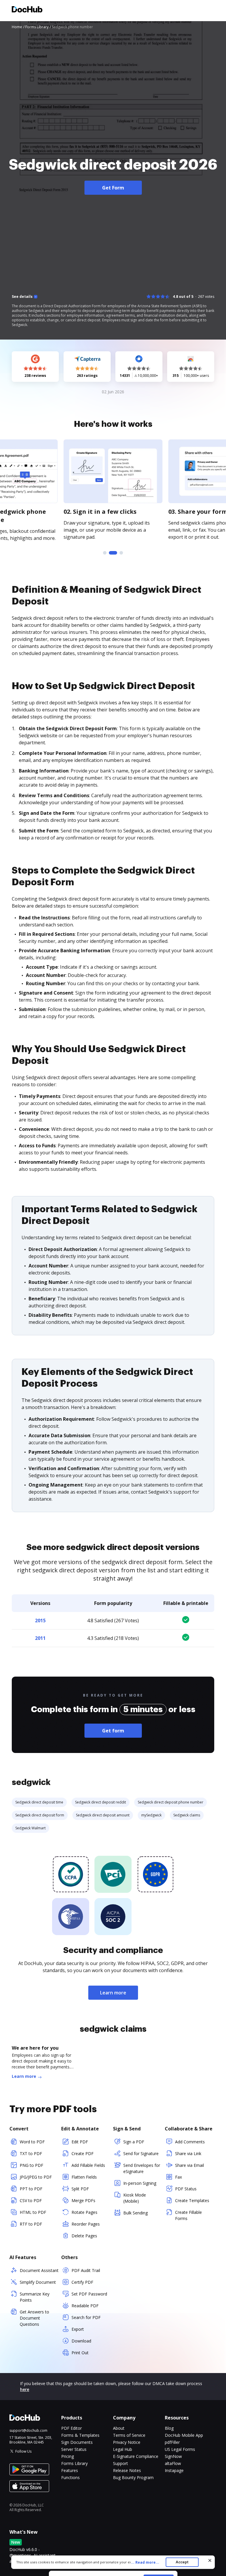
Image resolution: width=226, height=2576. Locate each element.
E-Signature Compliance (136, 2456)
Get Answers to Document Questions (34, 2318)
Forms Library (74, 2463)
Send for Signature (141, 2153)
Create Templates (192, 2200)
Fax (178, 2177)
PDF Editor (72, 2428)
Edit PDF (80, 2142)
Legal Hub (123, 2449)
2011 (40, 1638)
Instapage (174, 2470)
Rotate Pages (84, 2212)
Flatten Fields (84, 2177)
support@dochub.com (28, 2431)
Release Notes (127, 2470)
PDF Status (186, 2189)
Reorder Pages (86, 2224)
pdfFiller (172, 2442)
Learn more (113, 1993)
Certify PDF (82, 2282)
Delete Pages (84, 2236)
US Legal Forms (180, 2449)
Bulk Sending (136, 2213)
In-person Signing (140, 2183)
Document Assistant (39, 2270)
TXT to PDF (31, 2153)
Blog (169, 2428)
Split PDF (80, 2189)
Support (121, 2463)
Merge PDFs (83, 2200)
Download (81, 2341)
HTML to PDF (33, 2212)
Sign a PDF (134, 2142)
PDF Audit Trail (86, 2270)
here (25, 2389)
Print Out (80, 2353)
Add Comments (190, 2142)
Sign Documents (77, 2442)
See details (22, 297)
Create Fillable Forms (188, 2215)
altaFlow (173, 2463)
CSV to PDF (31, 2200)
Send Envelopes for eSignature (142, 2168)
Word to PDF (32, 2142)
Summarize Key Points (35, 2297)
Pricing (68, 2456)
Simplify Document (38, 2282)
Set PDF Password (89, 2294)
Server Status (74, 2449)
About (119, 2428)
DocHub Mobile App (184, 2435)
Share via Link (188, 2153)
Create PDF (83, 2153)
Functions (70, 2477)
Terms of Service (129, 2435)
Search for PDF (86, 2317)
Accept (182, 2562)
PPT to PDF (31, 2189)
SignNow (173, 2456)
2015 (40, 1621)
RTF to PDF (31, 2224)
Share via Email (190, 2165)
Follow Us (23, 2451)
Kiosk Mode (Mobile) (135, 2198)
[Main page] (27, 10)
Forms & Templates (80, 2435)
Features (70, 2470)
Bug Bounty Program (133, 2477)
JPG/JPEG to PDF (36, 2177)
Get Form (113, 188)
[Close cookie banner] (210, 2560)
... (145, 2562)
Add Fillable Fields (88, 2165)
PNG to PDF (31, 2165)
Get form (113, 1731)
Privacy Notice (127, 2442)
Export (78, 2329)
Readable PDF (85, 2306)
